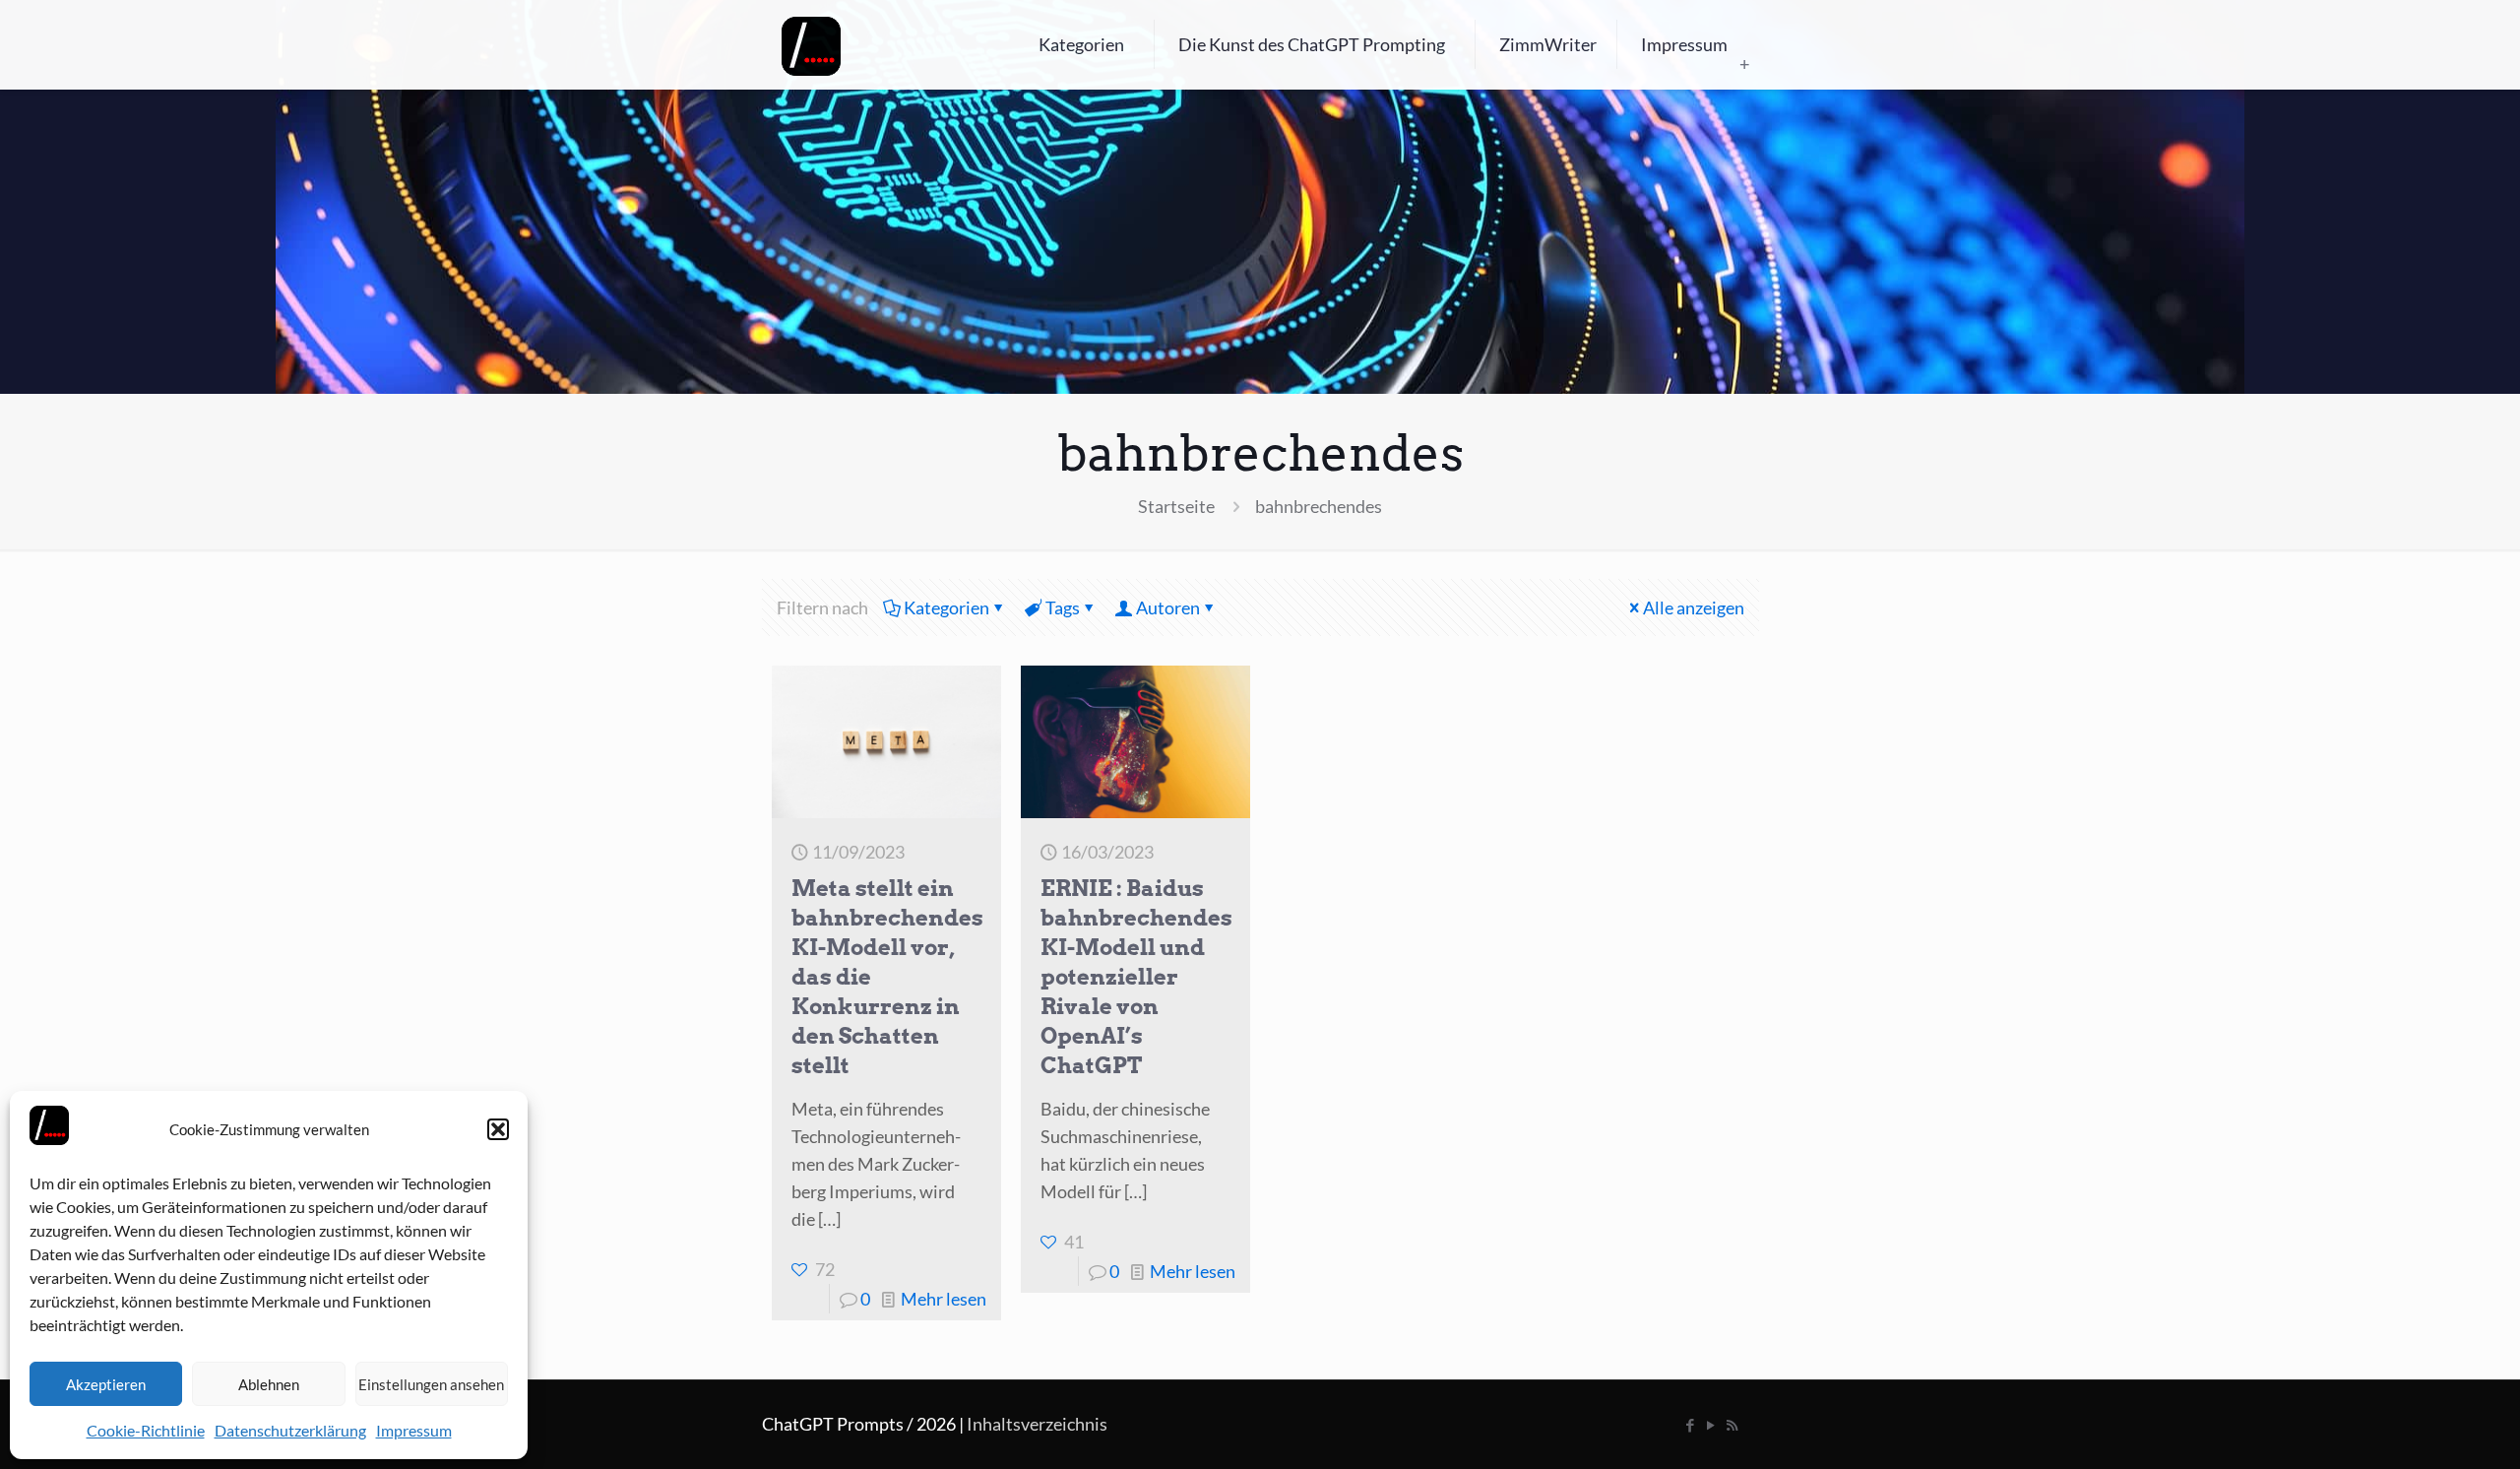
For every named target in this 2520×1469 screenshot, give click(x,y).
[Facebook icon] (1691, 1425)
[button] (498, 1129)
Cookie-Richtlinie (146, 1430)
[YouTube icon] (1711, 1425)
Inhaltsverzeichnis (1037, 1424)
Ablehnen (269, 1384)
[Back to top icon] (2425, 1429)
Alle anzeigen (1694, 607)
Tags (1063, 607)
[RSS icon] (1732, 1425)
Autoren (1168, 607)
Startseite (1176, 506)
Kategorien (946, 607)
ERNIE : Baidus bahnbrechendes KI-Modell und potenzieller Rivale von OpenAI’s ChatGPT (1136, 977)
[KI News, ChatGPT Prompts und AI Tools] (811, 44)
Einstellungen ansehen (431, 1384)
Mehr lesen (944, 1299)
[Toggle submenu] (1744, 64)
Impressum (414, 1430)
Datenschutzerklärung (290, 1430)
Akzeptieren (106, 1384)
